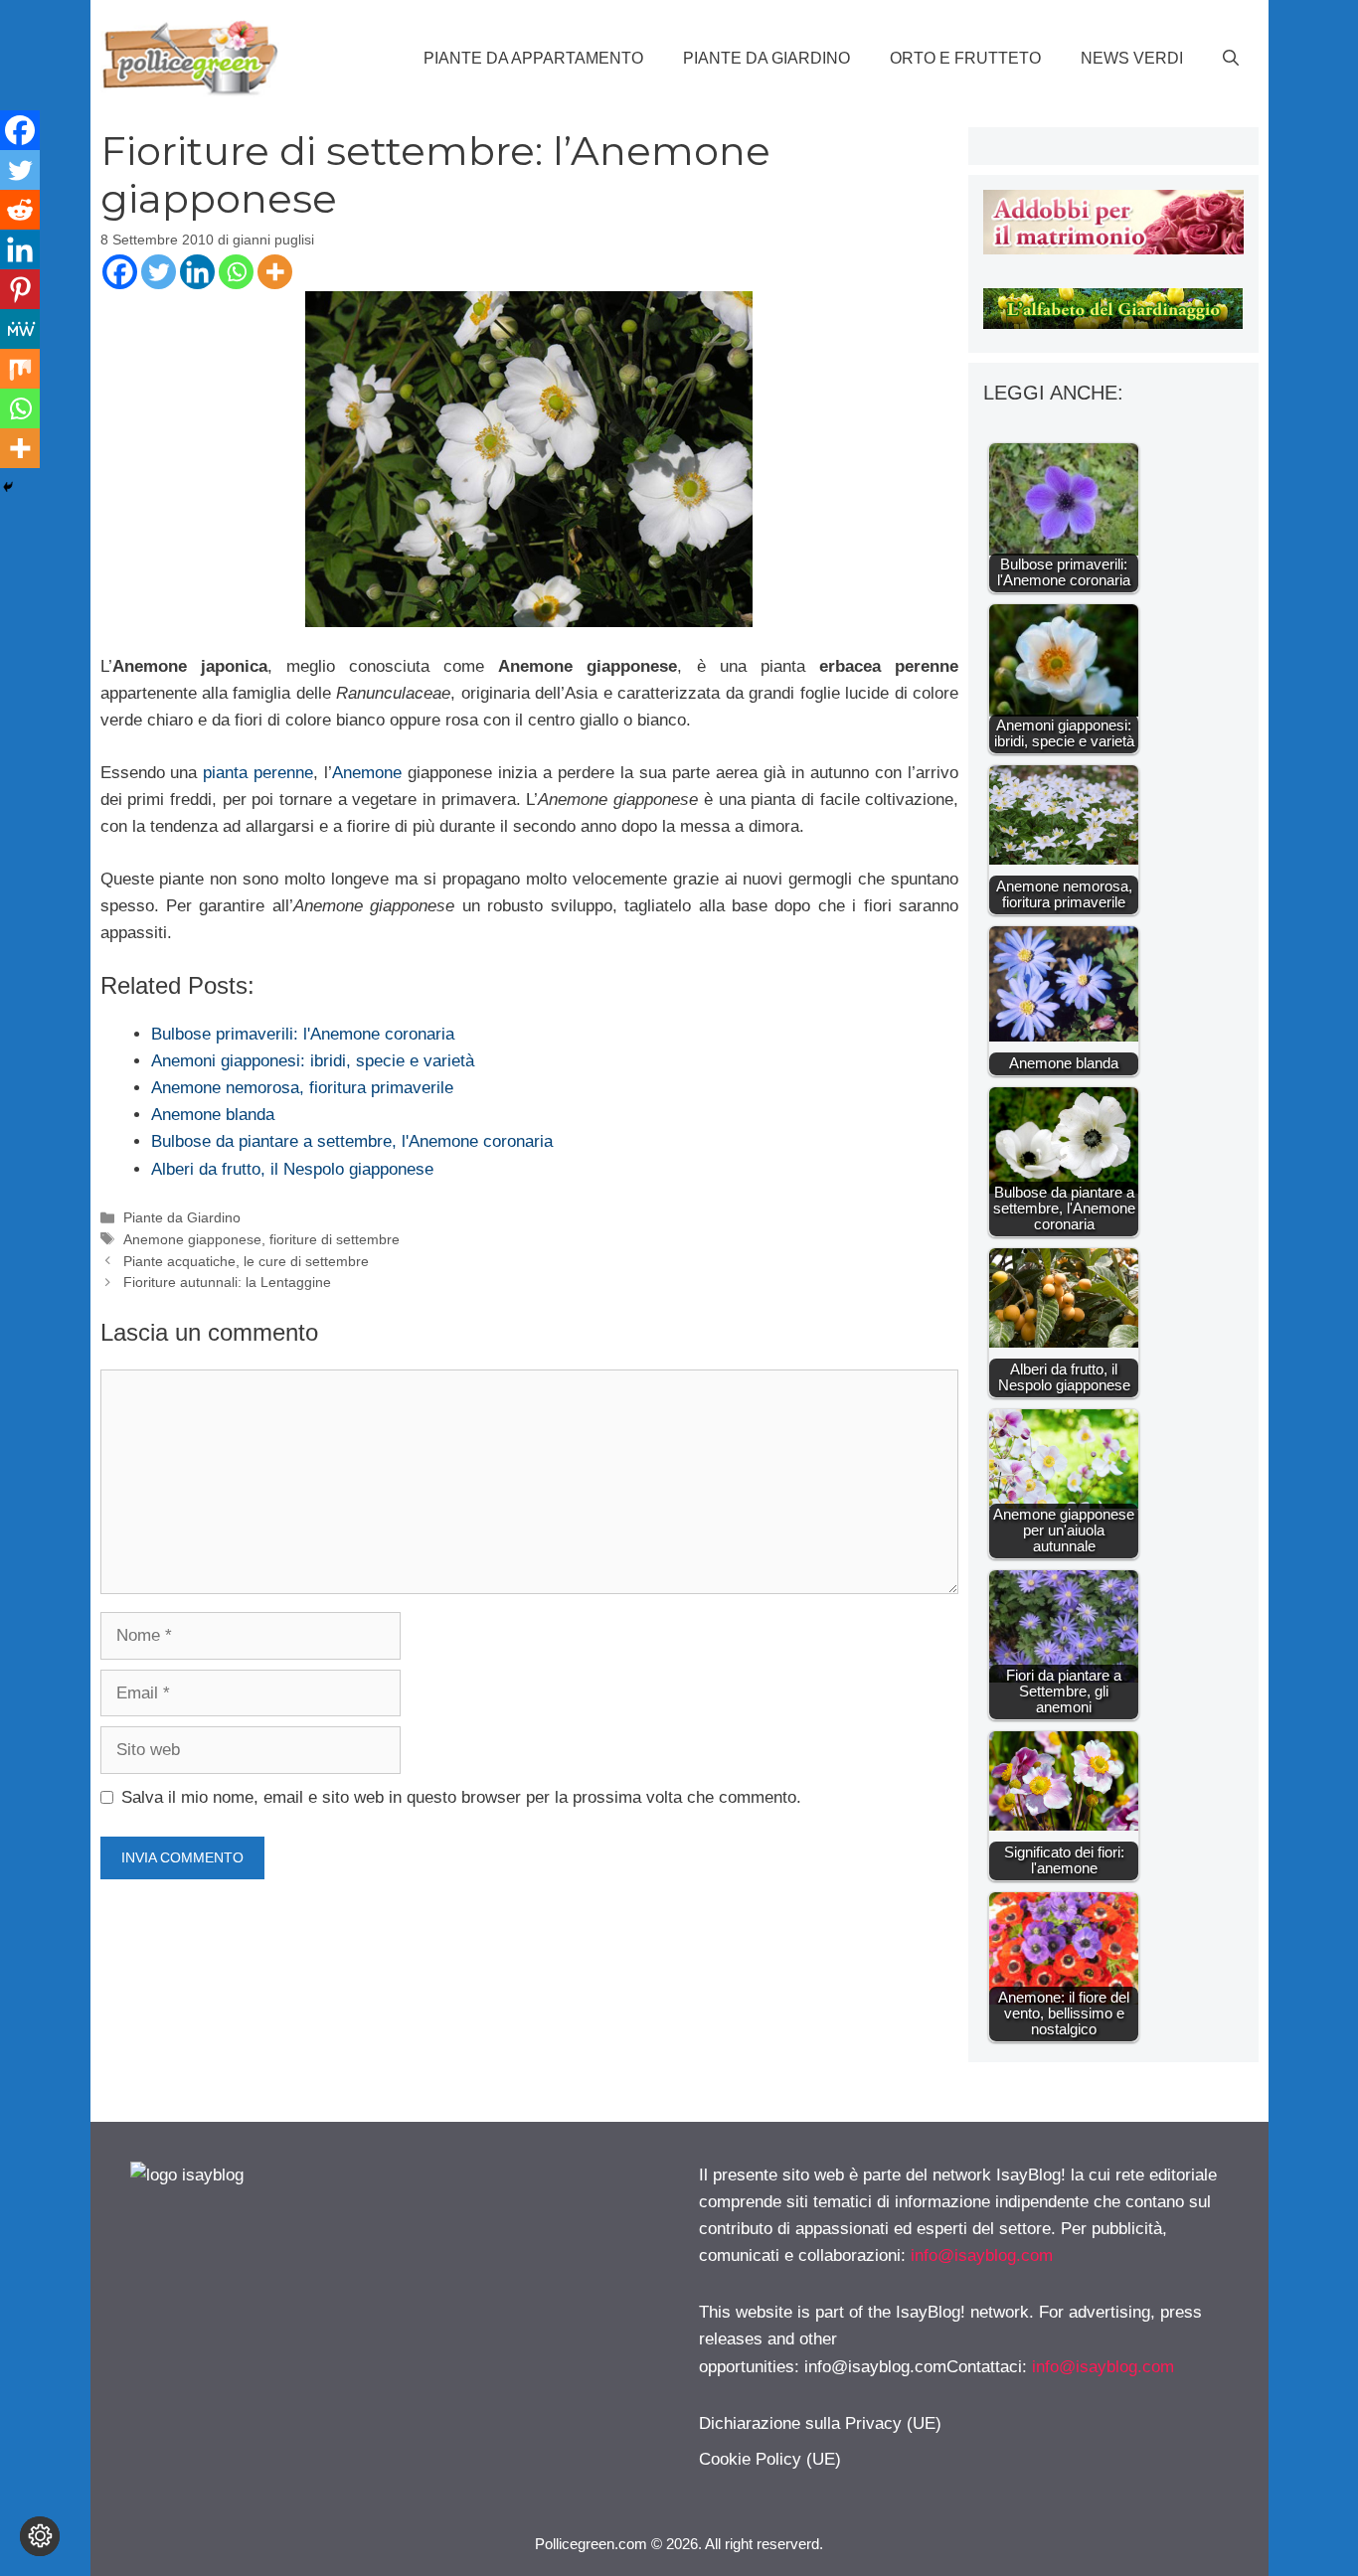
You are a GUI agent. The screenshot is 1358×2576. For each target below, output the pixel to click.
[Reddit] (20, 210)
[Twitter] (159, 272)
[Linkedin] (197, 272)
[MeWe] (20, 329)
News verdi (1132, 58)
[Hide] (8, 487)
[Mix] (20, 369)
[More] (275, 272)
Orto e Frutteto (965, 58)
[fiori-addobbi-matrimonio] (1113, 249)
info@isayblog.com (982, 2255)
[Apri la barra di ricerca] (1231, 59)
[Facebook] (120, 272)
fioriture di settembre (335, 1239)
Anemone (367, 773)
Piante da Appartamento (533, 58)
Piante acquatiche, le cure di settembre (246, 1261)
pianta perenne (258, 773)
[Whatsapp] (236, 272)
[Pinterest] (20, 289)
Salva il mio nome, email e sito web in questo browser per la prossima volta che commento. (461, 1797)
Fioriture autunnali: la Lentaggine (227, 1282)
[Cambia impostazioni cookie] (40, 2536)
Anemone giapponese (192, 1239)
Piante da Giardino (766, 58)
